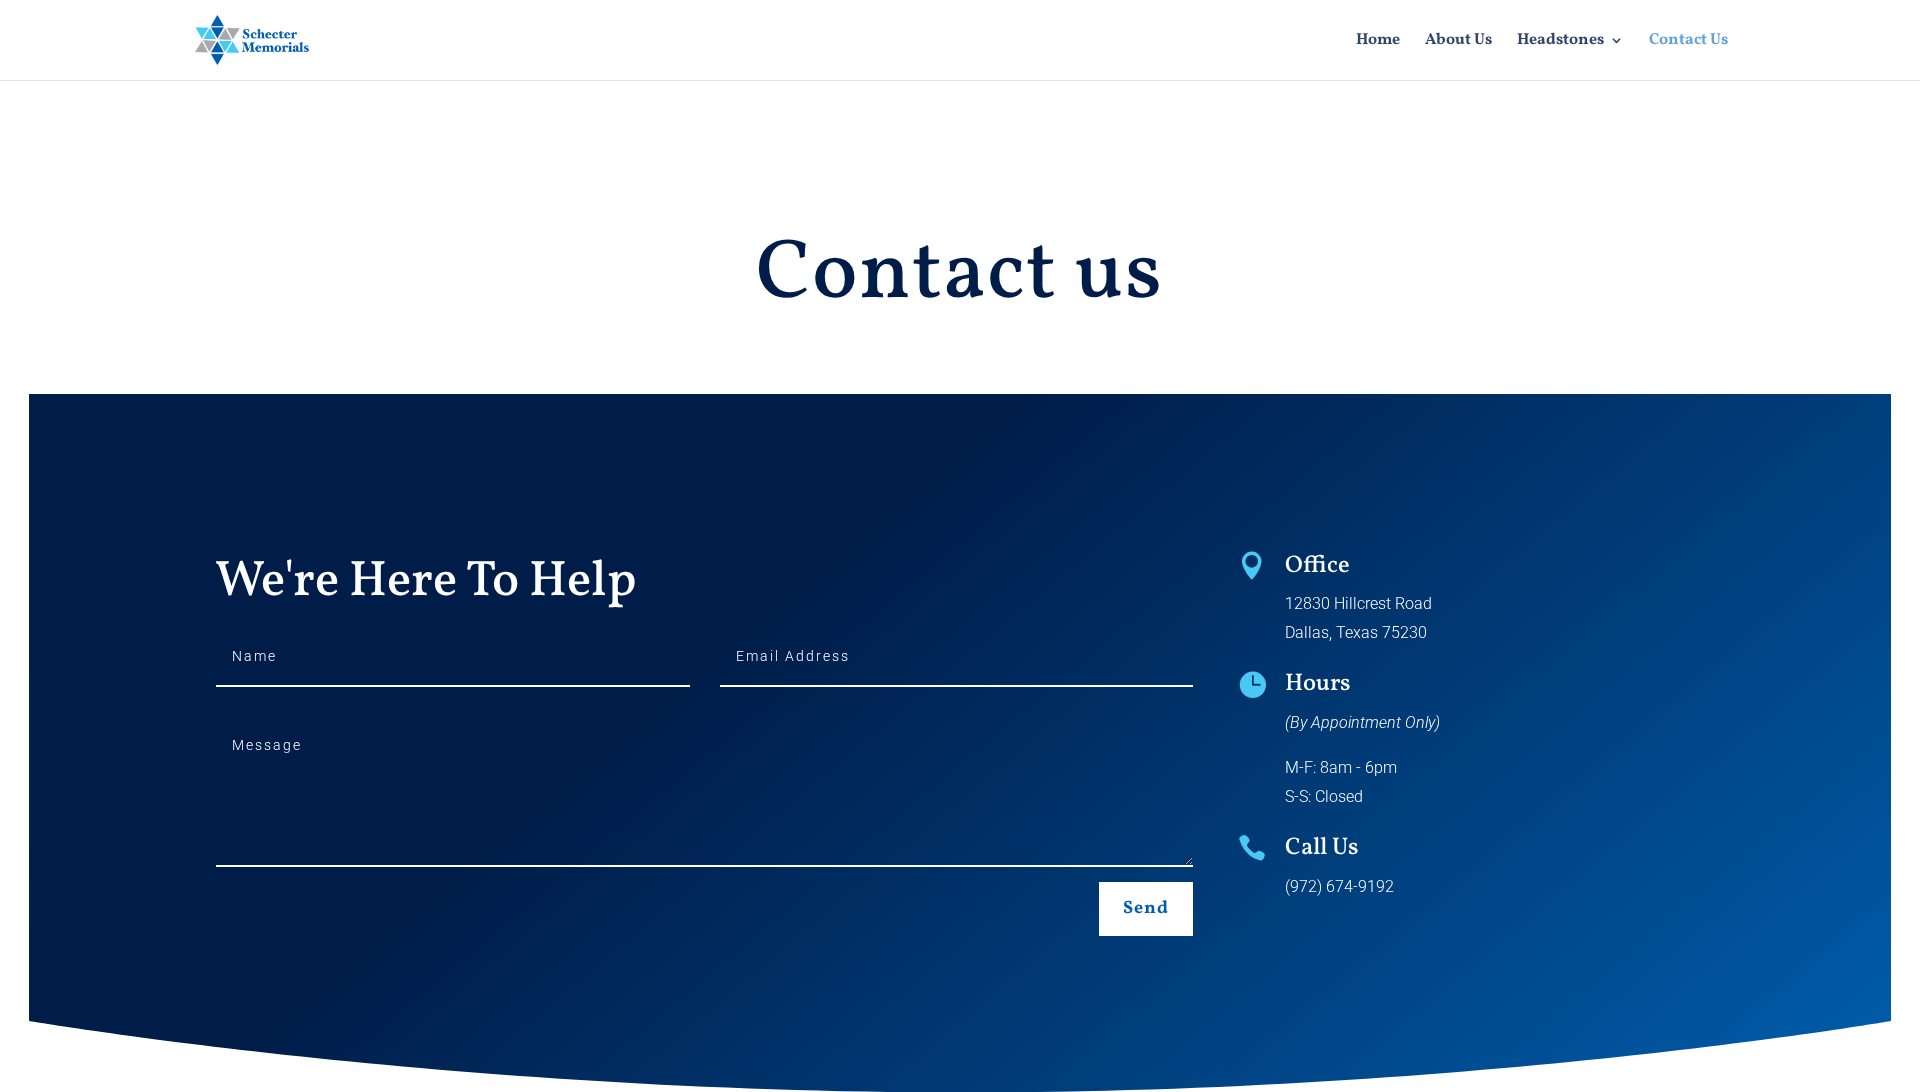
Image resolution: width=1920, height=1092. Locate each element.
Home (1378, 42)
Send (1146, 908)
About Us (1458, 42)
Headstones (1560, 42)
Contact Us (1688, 42)
